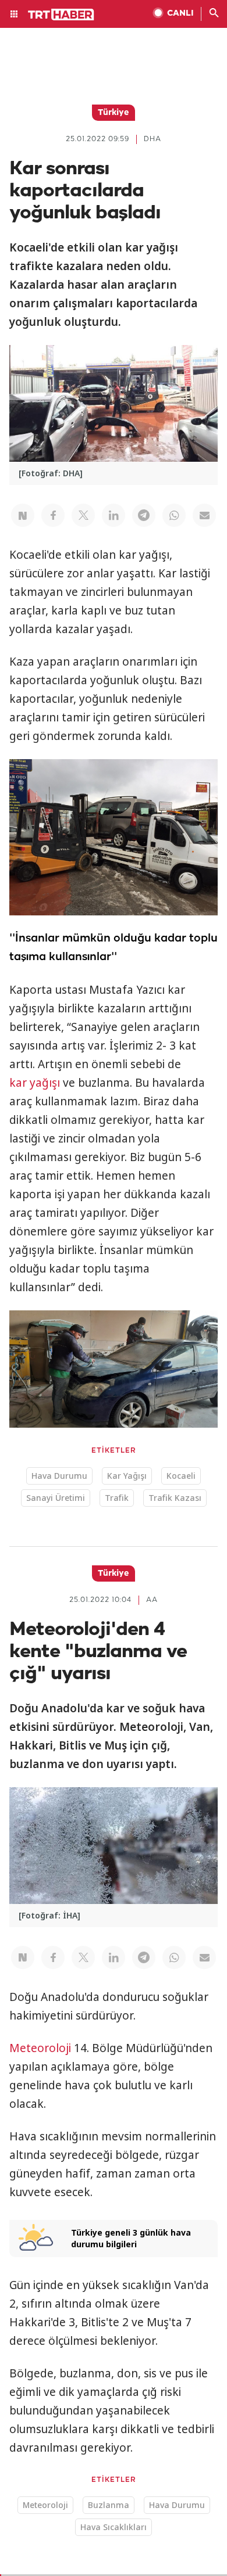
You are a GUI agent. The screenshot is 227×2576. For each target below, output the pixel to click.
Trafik (117, 1498)
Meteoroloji (40, 2048)
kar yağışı (35, 1083)
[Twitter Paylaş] (83, 515)
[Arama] (214, 14)
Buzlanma (109, 2505)
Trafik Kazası (175, 1498)
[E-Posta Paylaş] (204, 515)
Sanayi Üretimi (56, 1498)
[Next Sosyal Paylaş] (23, 515)
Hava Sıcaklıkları (114, 2527)
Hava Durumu (59, 1476)
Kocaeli (181, 1476)
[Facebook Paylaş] (53, 515)
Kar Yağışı (127, 1476)
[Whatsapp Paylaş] (174, 515)
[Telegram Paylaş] (144, 515)
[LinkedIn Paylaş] (114, 515)
